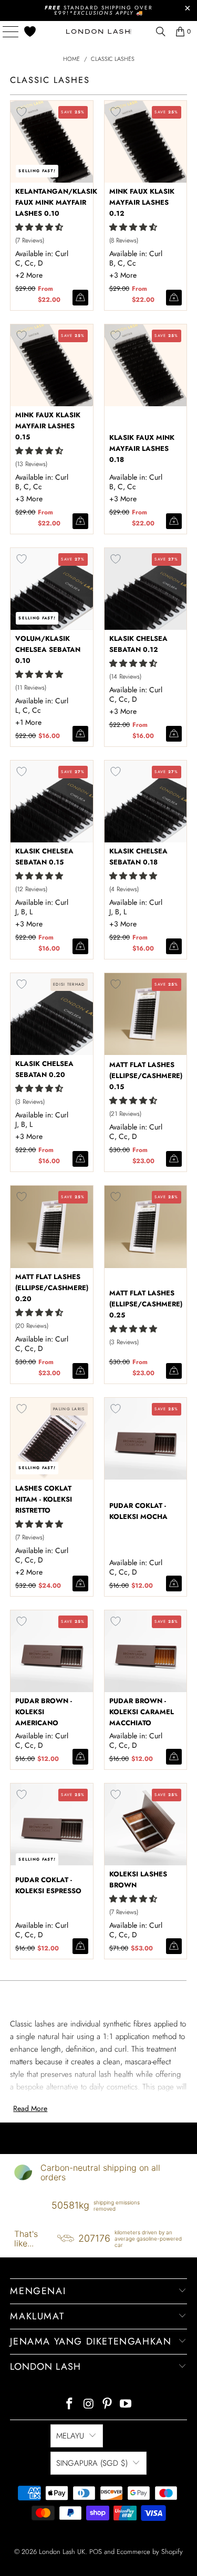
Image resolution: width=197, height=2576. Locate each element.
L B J (124, 711)
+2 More (29, 275)
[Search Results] (161, 31)
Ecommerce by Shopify (150, 2552)
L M (30, 1572)
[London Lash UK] (99, 31)
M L (30, 275)
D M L (124, 275)
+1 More (28, 722)
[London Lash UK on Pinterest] (108, 2405)
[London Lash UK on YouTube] (126, 2405)
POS (96, 2552)
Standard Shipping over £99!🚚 (99, 10)
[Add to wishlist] (22, 112)
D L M (124, 499)
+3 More (123, 275)
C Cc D (30, 924)
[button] (39, 227)
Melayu (70, 2436)
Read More (30, 2108)
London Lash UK (62, 2552)
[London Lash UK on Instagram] (89, 2405)
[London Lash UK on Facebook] (70, 2405)
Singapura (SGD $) (92, 2463)
